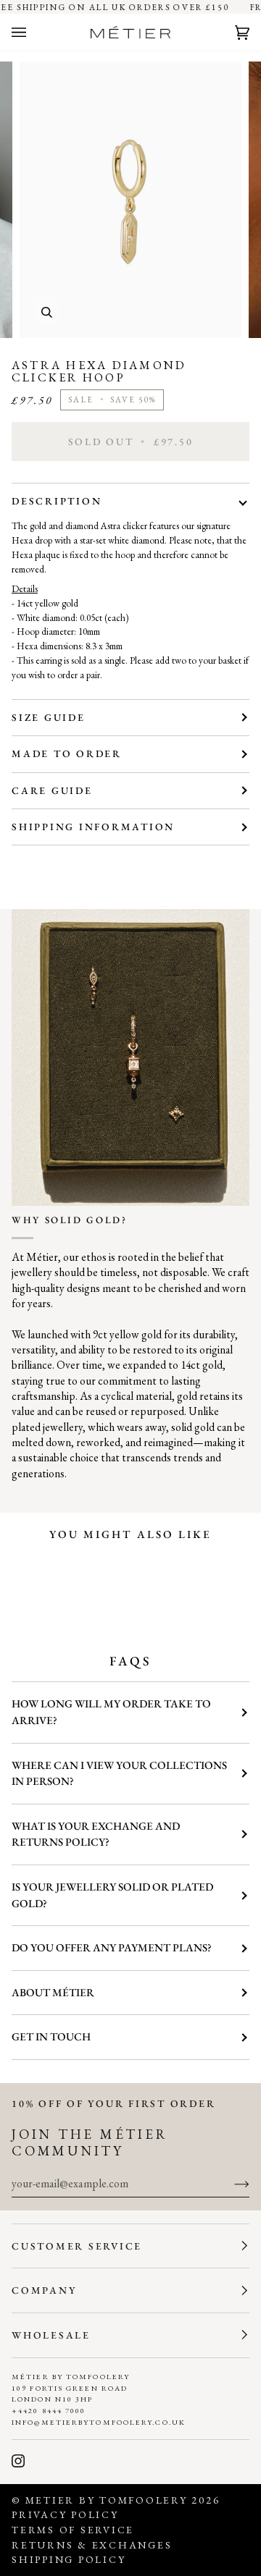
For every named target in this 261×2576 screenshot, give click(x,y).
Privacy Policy (65, 2514)
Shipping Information (93, 827)
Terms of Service (73, 2530)
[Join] (230, 2183)
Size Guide (49, 717)
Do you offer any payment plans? (112, 1948)
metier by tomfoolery (107, 2500)
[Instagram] (18, 2461)
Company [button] (44, 2290)
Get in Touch (51, 2037)
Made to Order (67, 753)
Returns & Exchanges (92, 2545)
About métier (53, 1993)
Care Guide (52, 790)
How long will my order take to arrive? (111, 1712)
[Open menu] (33, 33)
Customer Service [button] (77, 2246)
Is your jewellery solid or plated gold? (112, 1895)
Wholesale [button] (51, 2335)
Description (57, 501)
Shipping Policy (69, 2559)
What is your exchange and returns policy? (96, 1834)
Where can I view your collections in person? (119, 1774)
